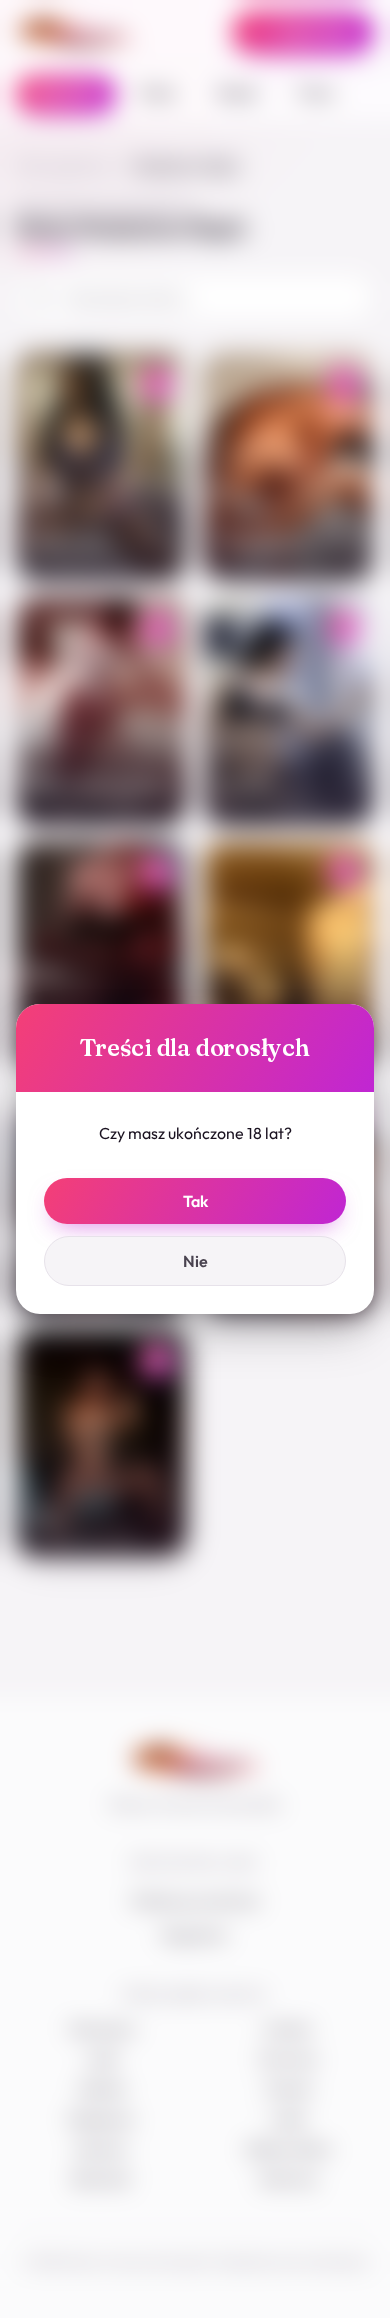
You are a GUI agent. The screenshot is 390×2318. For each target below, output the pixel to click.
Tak (195, 1201)
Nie (195, 1261)
